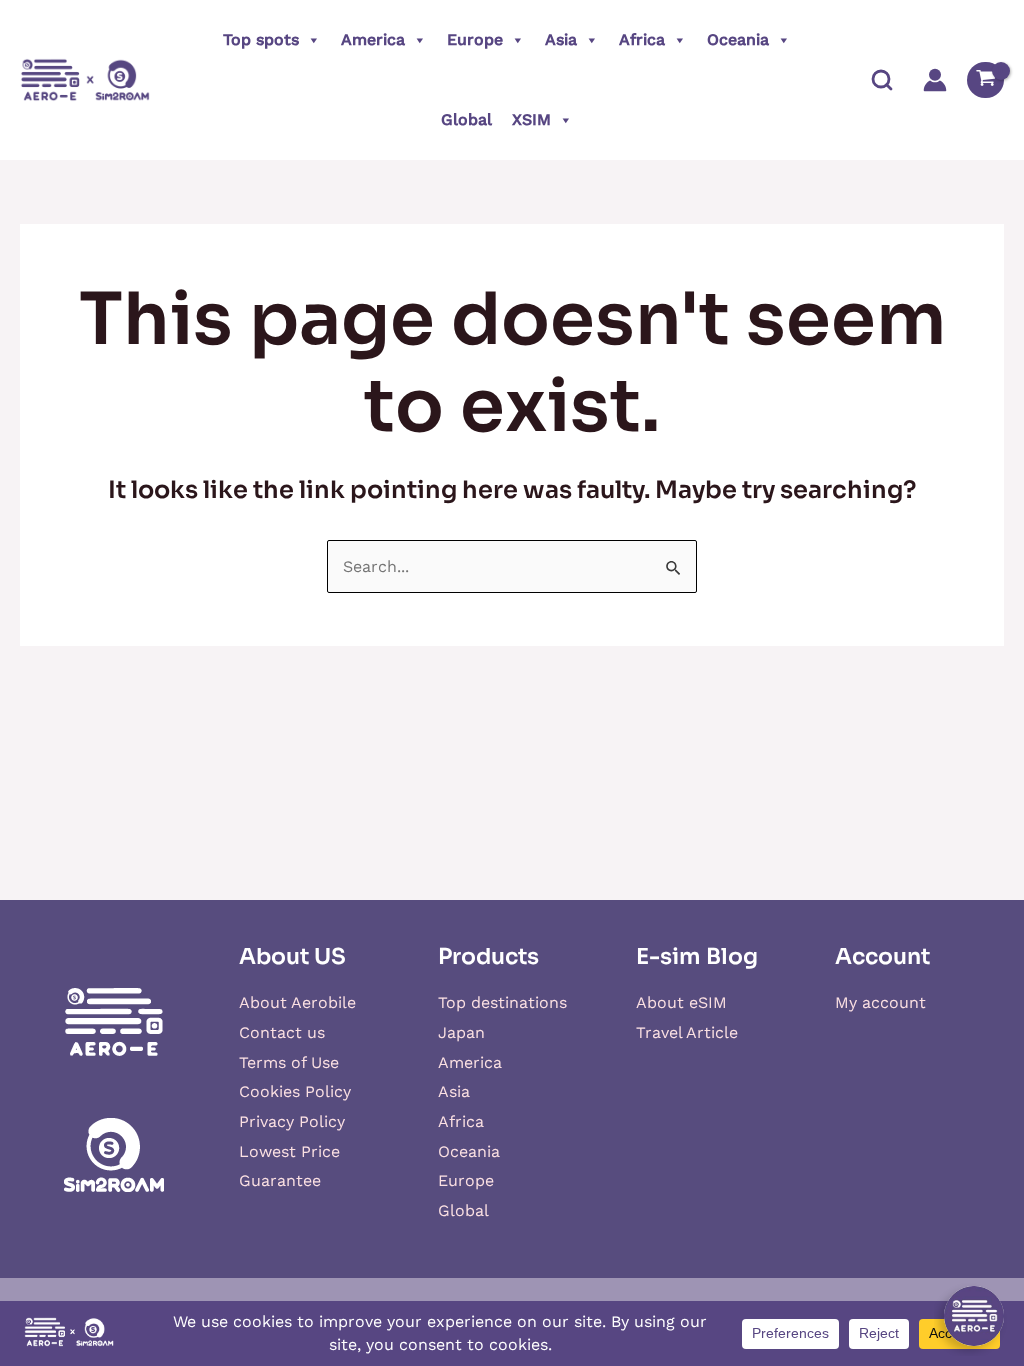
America (373, 39)
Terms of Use (289, 1062)
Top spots (261, 39)
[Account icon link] (935, 80)
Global (466, 119)
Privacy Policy (292, 1121)
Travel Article (687, 1032)
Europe (475, 39)
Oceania (738, 39)
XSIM (531, 119)
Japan (461, 1032)
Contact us (282, 1032)
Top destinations (502, 1002)
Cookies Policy (295, 1091)
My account (880, 1002)
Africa (642, 39)
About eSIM (681, 1002)
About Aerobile (297, 1002)
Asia (561, 39)
